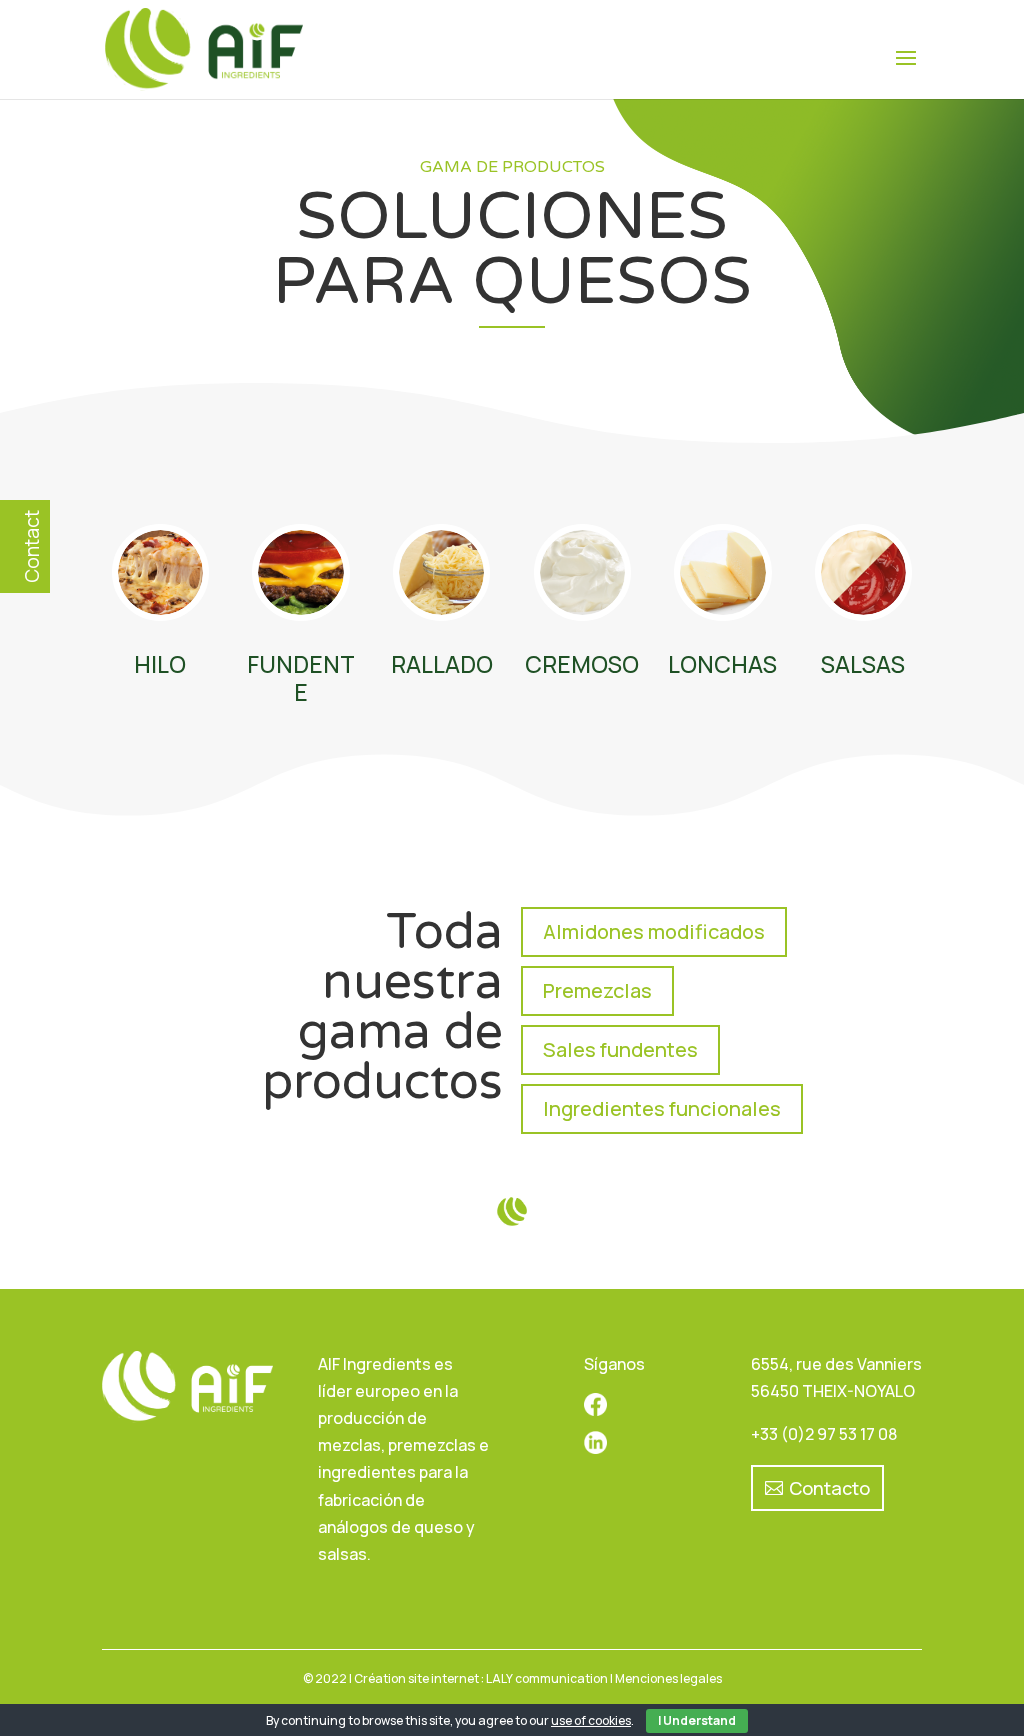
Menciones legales (668, 1678)
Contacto (829, 1488)
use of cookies (591, 1720)
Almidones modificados (654, 931)
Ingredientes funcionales (662, 1108)
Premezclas (597, 990)
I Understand (697, 1720)
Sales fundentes (620, 1049)
